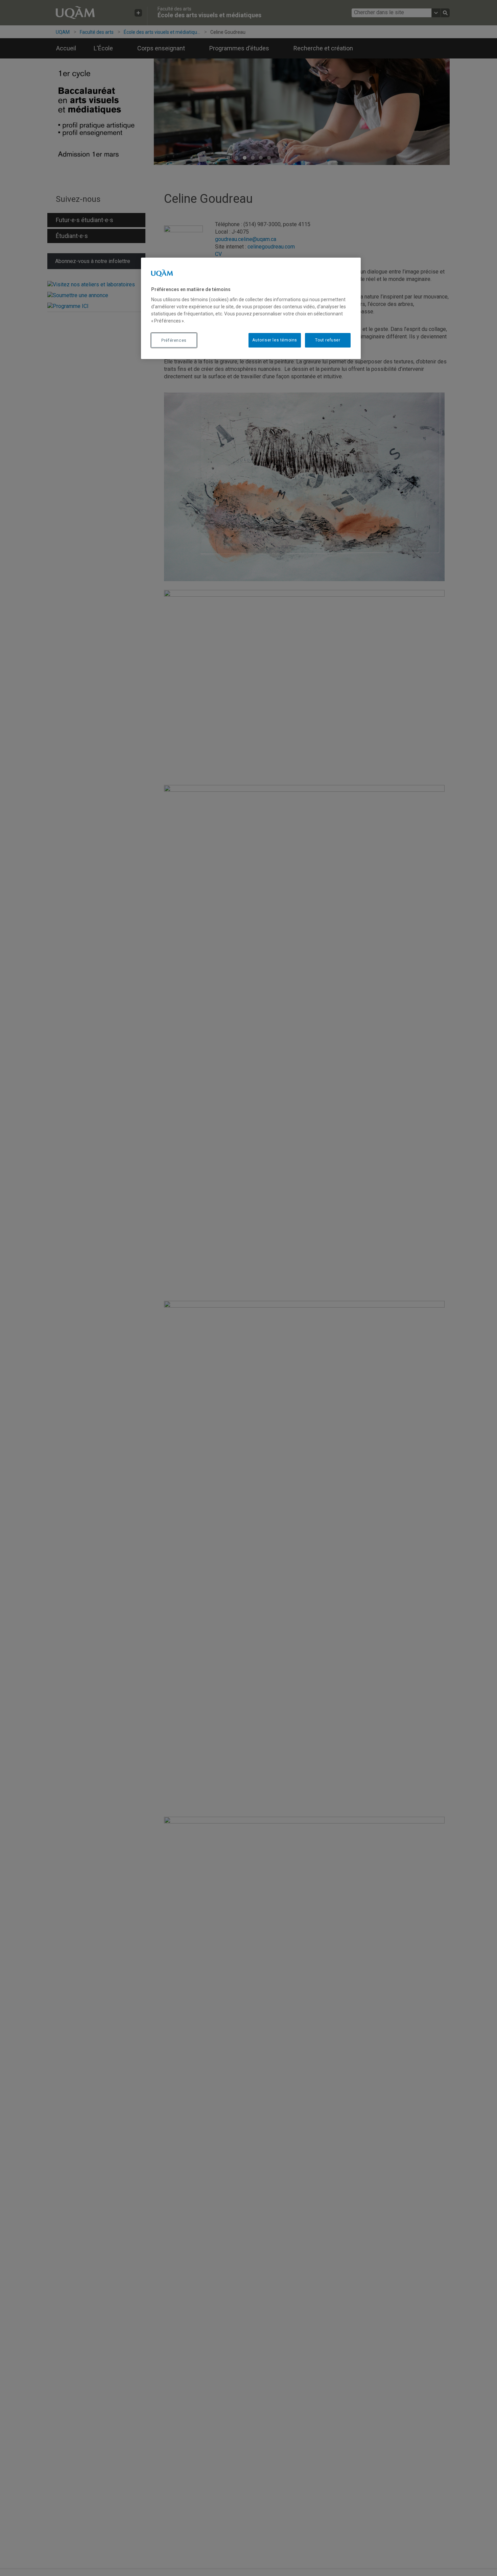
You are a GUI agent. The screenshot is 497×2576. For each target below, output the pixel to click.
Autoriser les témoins (275, 340)
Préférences (174, 340)
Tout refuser (328, 340)
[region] (251, 308)
